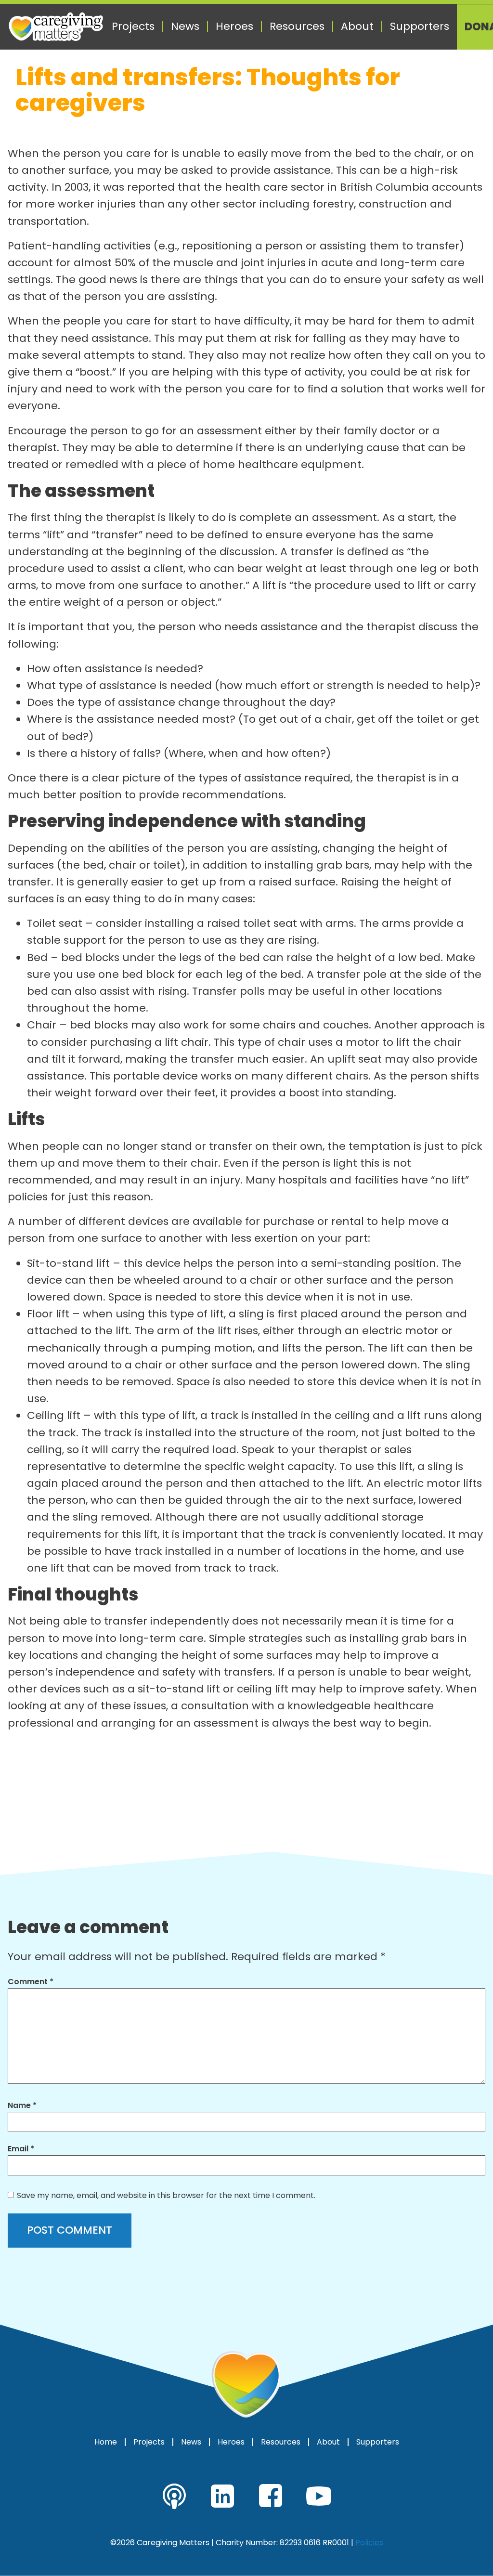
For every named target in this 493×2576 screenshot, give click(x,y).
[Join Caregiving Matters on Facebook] (271, 2496)
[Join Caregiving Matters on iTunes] (174, 2496)
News (185, 26)
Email (21, 2149)
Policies (369, 2543)
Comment (31, 1982)
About (357, 26)
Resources (297, 26)
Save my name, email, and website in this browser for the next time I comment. (166, 2195)
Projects (133, 26)
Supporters (420, 26)
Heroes (234, 26)
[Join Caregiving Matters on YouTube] (319, 2496)
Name (22, 2105)
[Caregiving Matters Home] (56, 27)
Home (106, 2442)
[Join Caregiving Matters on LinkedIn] (222, 2496)
